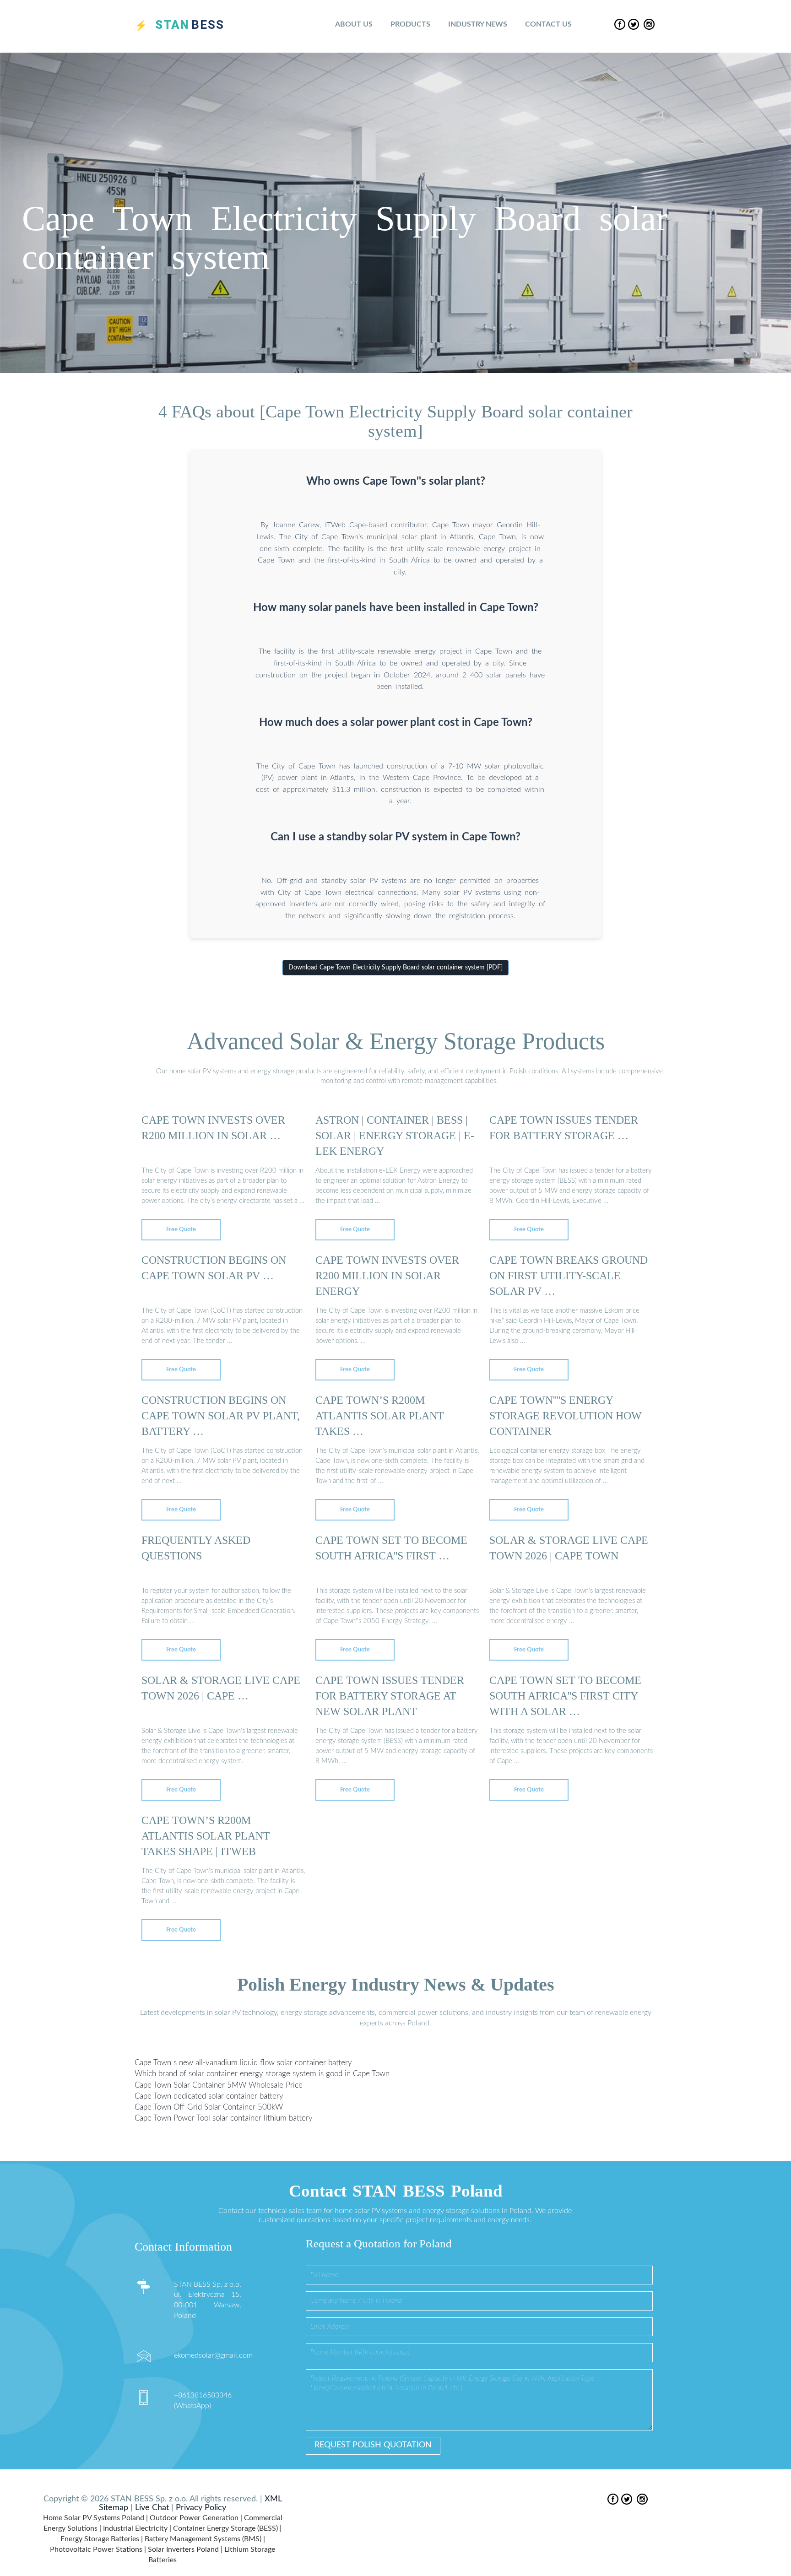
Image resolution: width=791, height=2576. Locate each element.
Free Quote (181, 1230)
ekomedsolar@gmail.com (213, 2355)
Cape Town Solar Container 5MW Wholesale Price (219, 2085)
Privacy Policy (201, 2508)
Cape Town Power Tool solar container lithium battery (224, 2119)
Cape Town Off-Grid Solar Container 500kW (209, 2107)
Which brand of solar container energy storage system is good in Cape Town (262, 2074)
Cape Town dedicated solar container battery (209, 2096)
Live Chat (152, 2508)
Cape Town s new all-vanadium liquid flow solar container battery (243, 2063)
